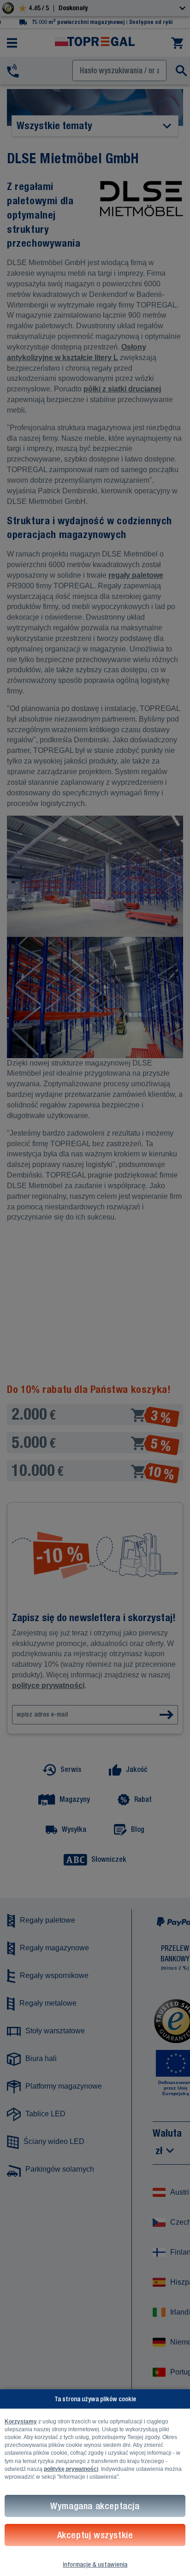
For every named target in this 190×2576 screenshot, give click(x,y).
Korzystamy (21, 2422)
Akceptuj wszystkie (95, 2535)
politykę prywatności (71, 2469)
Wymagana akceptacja (95, 2506)
